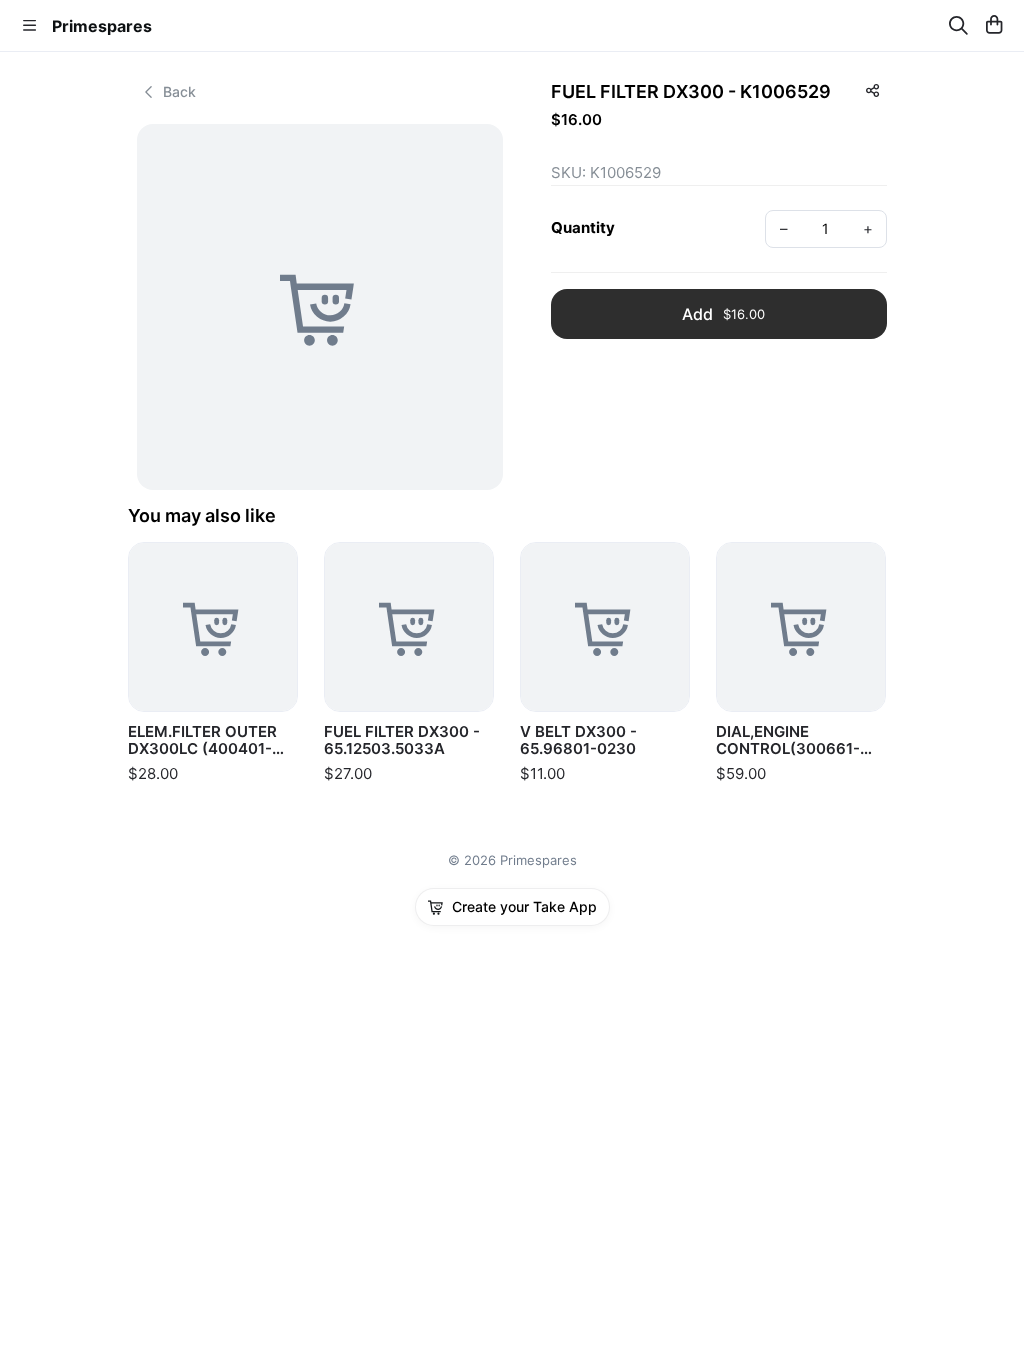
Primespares (102, 26)
